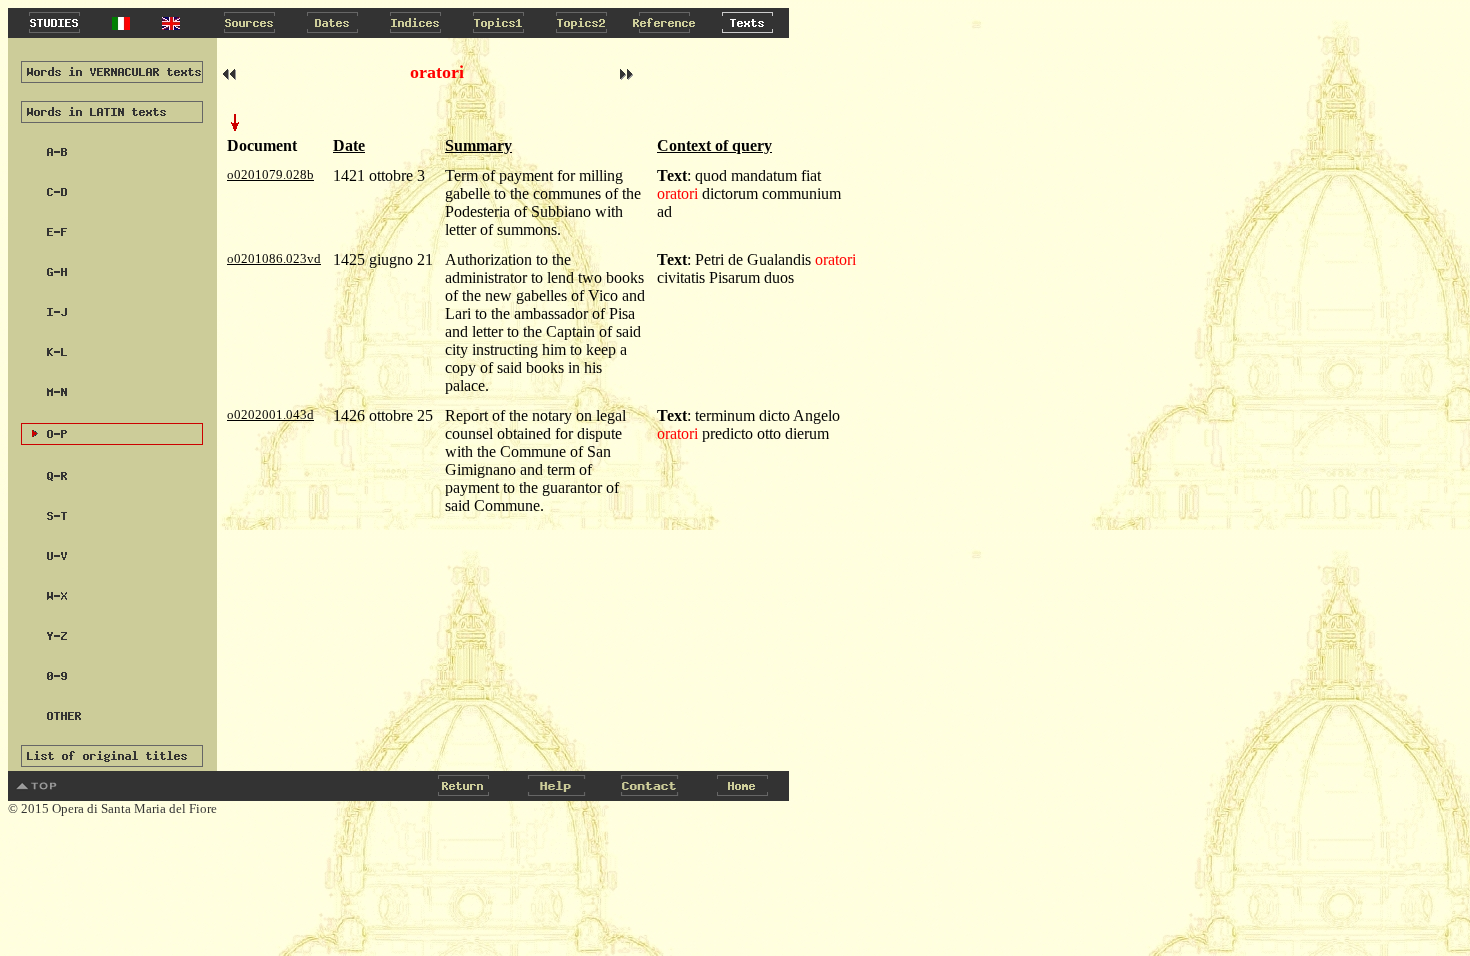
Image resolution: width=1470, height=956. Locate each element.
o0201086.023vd (274, 258)
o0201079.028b (270, 174)
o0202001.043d (270, 414)
